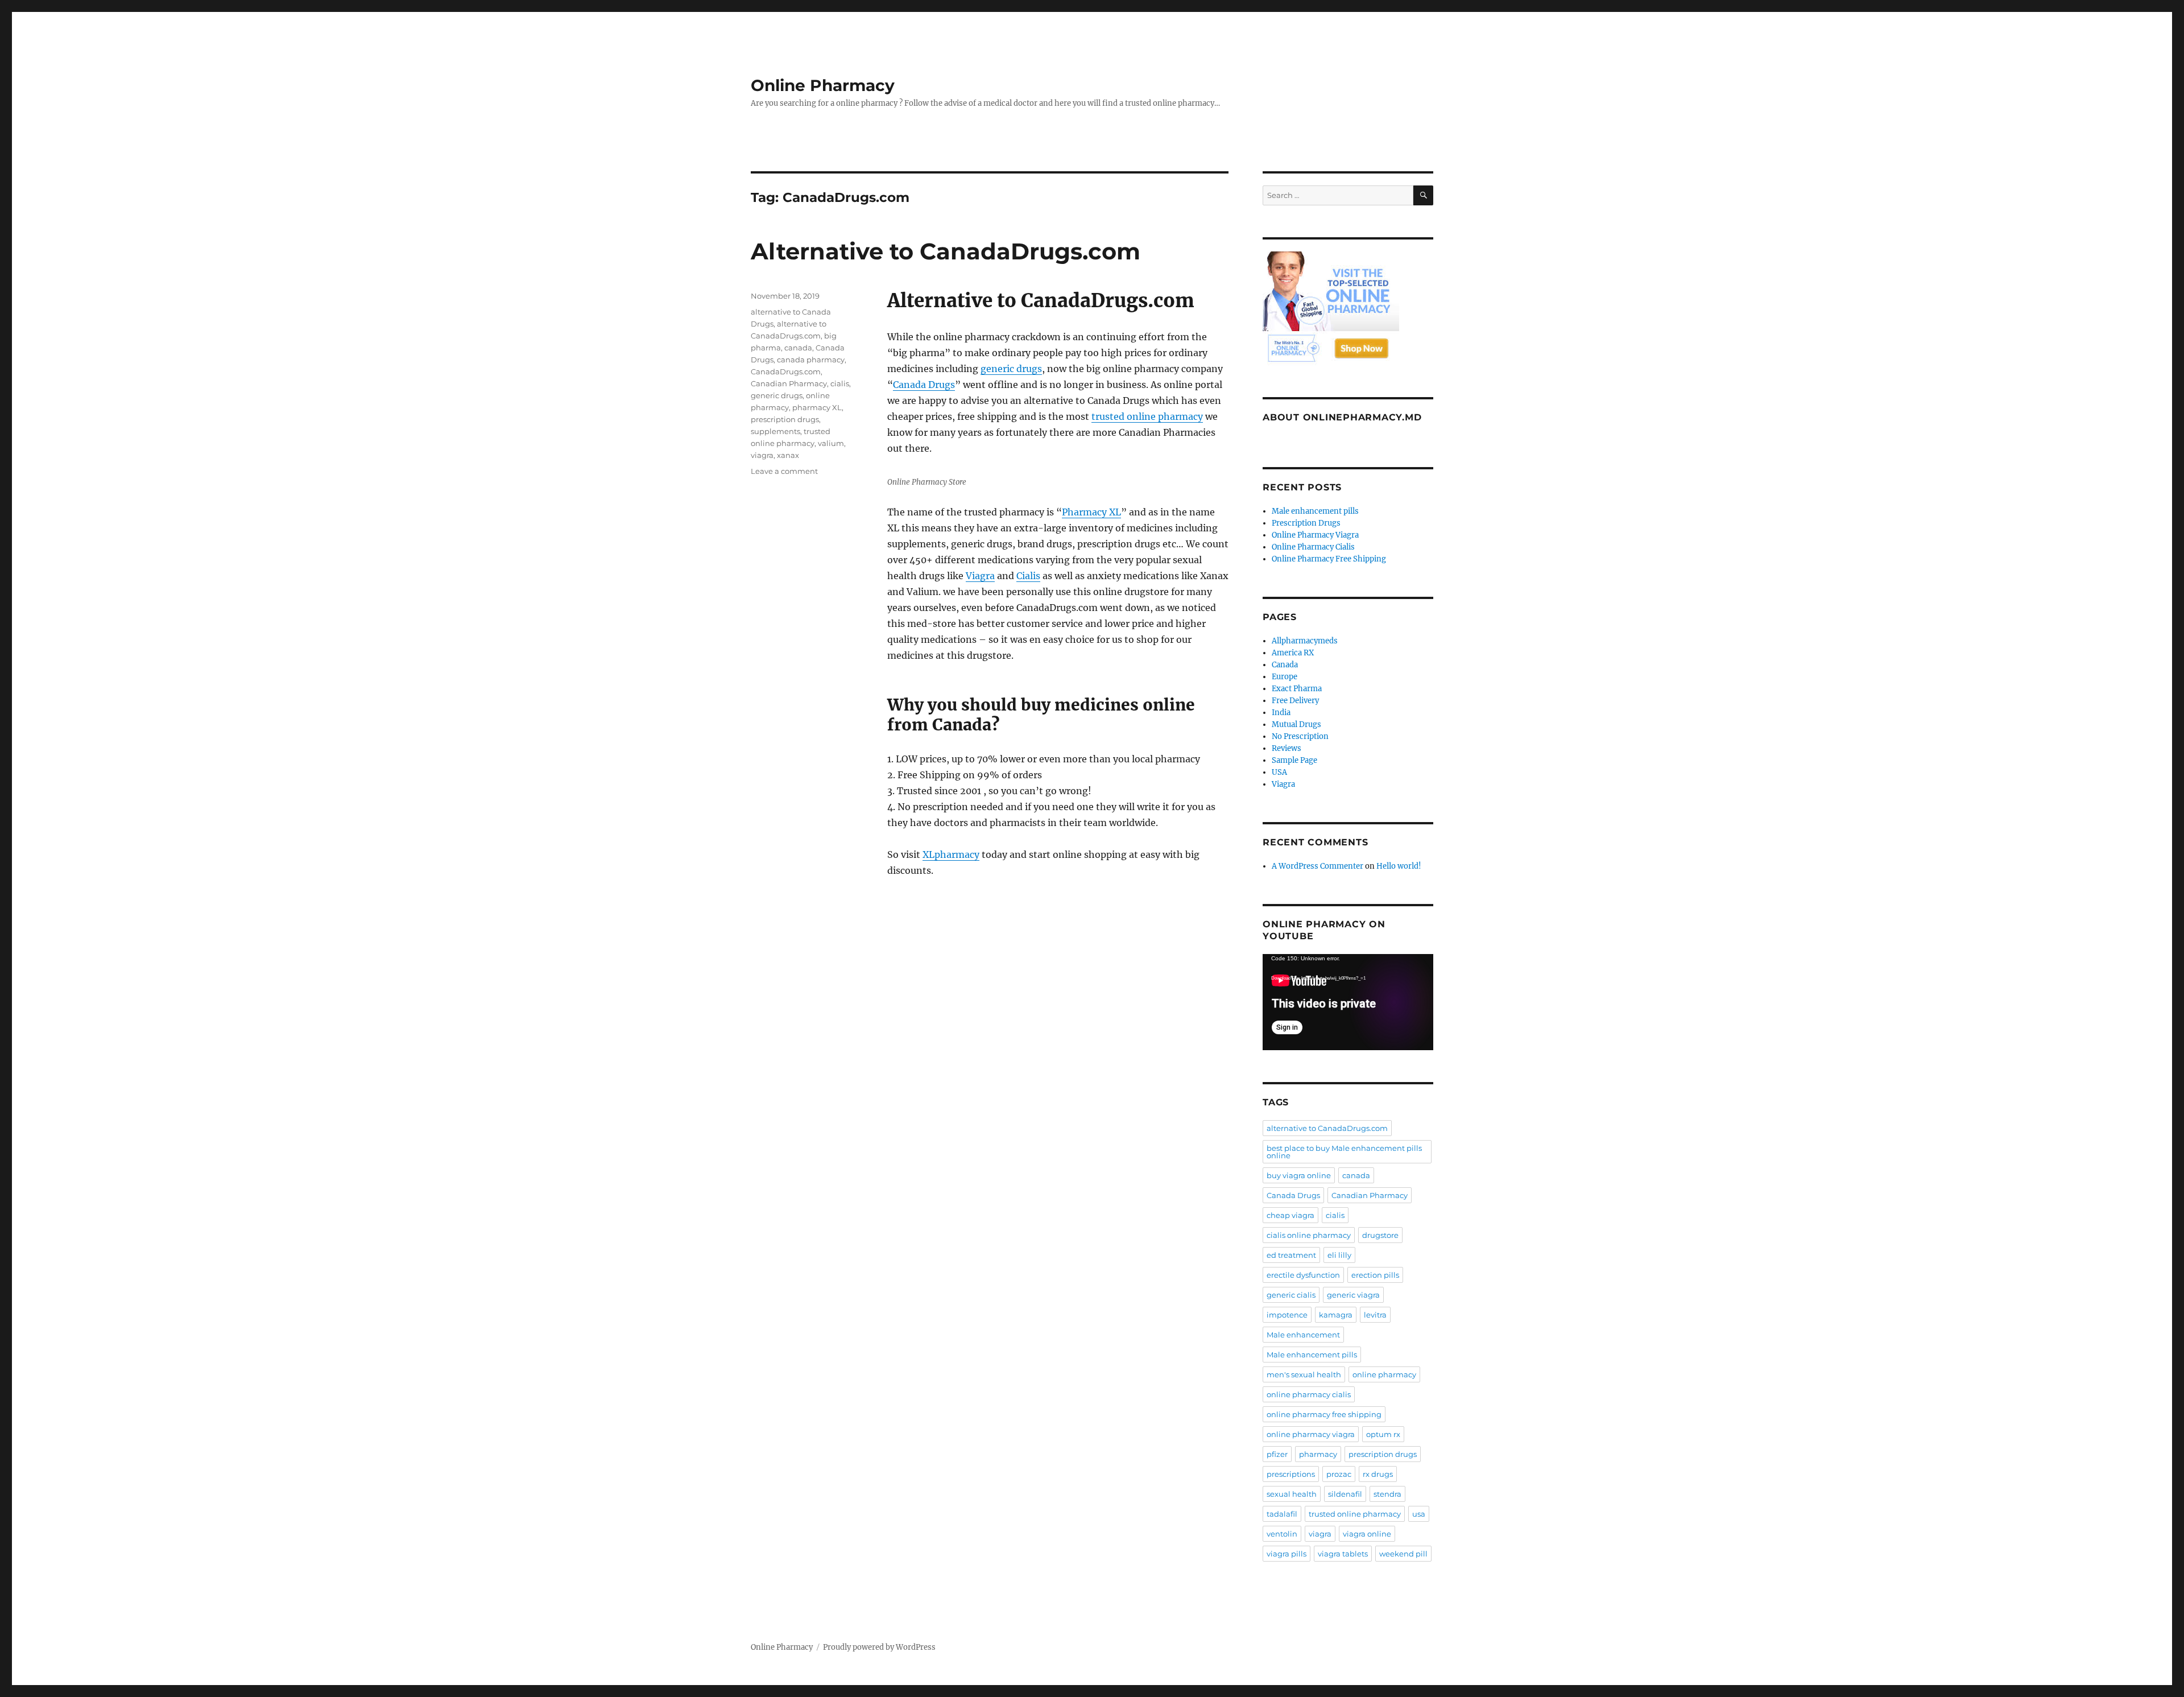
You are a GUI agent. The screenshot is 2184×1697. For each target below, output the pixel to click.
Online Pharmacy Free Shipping (1329, 559)
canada (798, 348)
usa (1419, 1514)
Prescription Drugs (1306, 523)
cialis (840, 383)
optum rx (1383, 1434)
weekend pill (1403, 1554)
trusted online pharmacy (1147, 416)
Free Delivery (1295, 701)
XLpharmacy (951, 854)
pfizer (1277, 1454)
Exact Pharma (1297, 689)
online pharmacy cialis (1309, 1394)
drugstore (1380, 1235)
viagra (762, 455)
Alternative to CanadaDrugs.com (946, 251)
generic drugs (1011, 369)
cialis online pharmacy (1309, 1235)
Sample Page (1294, 760)
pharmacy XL (817, 407)
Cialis (1028, 576)
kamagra (1336, 1315)
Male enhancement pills (1315, 511)
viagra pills (1287, 1554)
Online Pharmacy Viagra (1315, 535)
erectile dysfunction (1303, 1275)
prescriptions (1291, 1474)
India (1281, 713)
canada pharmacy (811, 360)
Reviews (1287, 748)
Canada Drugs (924, 385)
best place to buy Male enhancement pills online (1344, 1152)
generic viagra (1353, 1295)
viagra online (1367, 1534)
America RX (1293, 653)
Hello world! (1399, 866)
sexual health (1292, 1494)
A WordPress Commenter (1318, 866)
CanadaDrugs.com (786, 371)
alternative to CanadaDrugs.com (1327, 1128)
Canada (1285, 665)
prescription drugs (785, 419)
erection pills (1375, 1275)
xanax (788, 455)
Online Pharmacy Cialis (1313, 547)
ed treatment (1291, 1255)
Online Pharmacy (823, 85)
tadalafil (1282, 1514)
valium (831, 443)
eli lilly (1339, 1255)
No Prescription (1300, 736)
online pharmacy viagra (1311, 1434)
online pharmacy (1384, 1374)
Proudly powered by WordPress (879, 1647)
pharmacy (1318, 1454)
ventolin (1282, 1534)
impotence (1287, 1315)
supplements (775, 431)
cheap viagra (1290, 1215)
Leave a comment (784, 471)
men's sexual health (1304, 1374)
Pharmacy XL (1091, 512)
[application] (1348, 1002)
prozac (1339, 1474)
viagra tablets (1343, 1554)
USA (1279, 772)
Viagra (980, 576)
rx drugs (1378, 1474)
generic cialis (1291, 1295)
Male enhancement (1303, 1335)
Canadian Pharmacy (789, 383)
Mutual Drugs (1296, 724)
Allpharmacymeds (1305, 641)
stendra (1387, 1494)
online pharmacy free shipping (1324, 1414)
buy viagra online (1299, 1175)
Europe (1285, 677)
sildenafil (1345, 1494)
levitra (1375, 1315)
